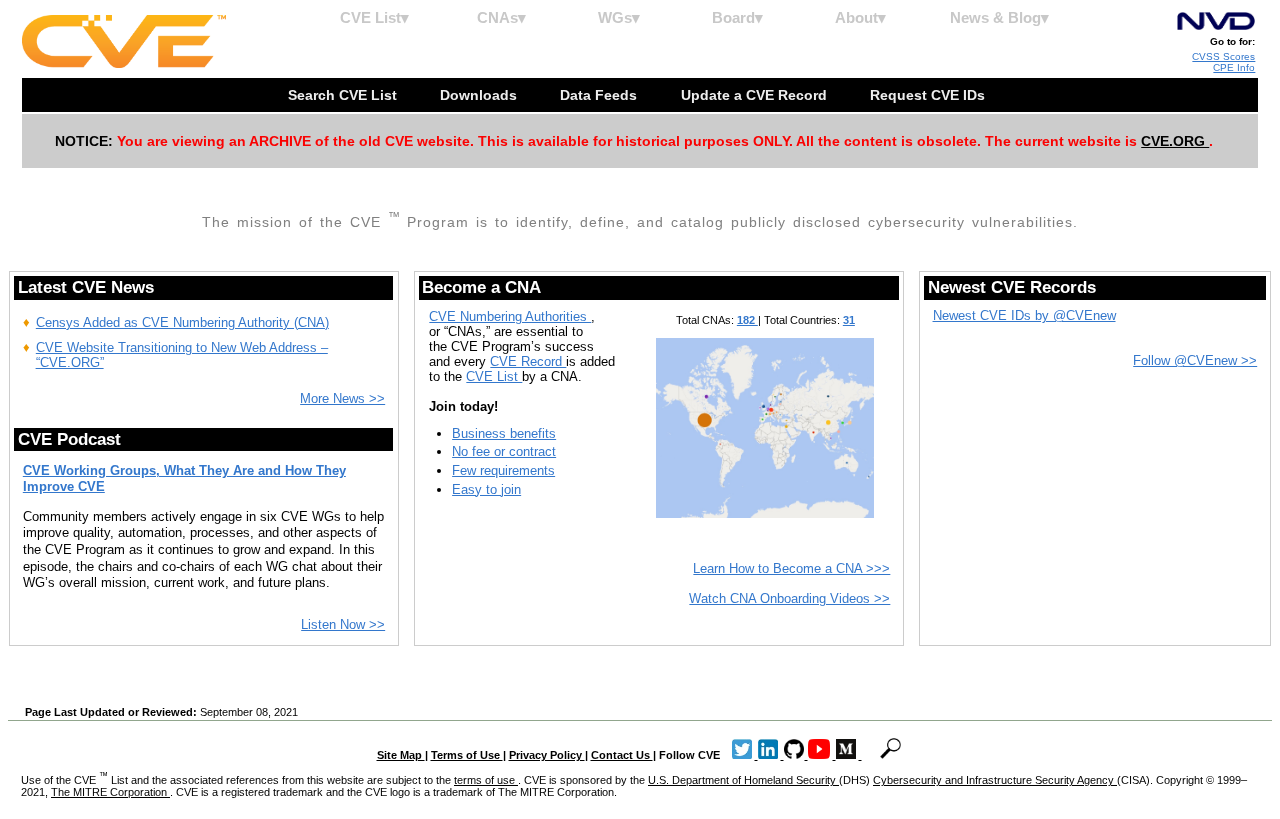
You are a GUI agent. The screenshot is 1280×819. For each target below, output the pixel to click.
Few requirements (503, 470)
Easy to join (486, 489)
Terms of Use (467, 755)
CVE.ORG (1175, 141)
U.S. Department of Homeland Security (743, 780)
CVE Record (528, 361)
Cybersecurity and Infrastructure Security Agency (995, 780)
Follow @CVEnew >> (1195, 360)
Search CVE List (344, 95)
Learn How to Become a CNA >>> (791, 568)
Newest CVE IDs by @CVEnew (1024, 315)
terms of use (486, 780)
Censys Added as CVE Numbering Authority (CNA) (182, 322)
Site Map (401, 755)
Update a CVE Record (756, 95)
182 (747, 320)
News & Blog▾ (999, 17)
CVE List (494, 376)
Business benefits (504, 433)
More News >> (342, 398)
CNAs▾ (501, 17)
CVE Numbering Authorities (510, 316)
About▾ (860, 17)
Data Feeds (600, 95)
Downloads (480, 95)
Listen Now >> (343, 624)
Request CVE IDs (929, 95)
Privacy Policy (547, 755)
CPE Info (1234, 67)
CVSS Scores (1223, 56)
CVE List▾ (374, 17)
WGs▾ (619, 17)
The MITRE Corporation (110, 792)
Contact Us (622, 755)
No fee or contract (504, 451)
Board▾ (737, 17)
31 (849, 320)
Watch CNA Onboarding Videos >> (789, 598)
